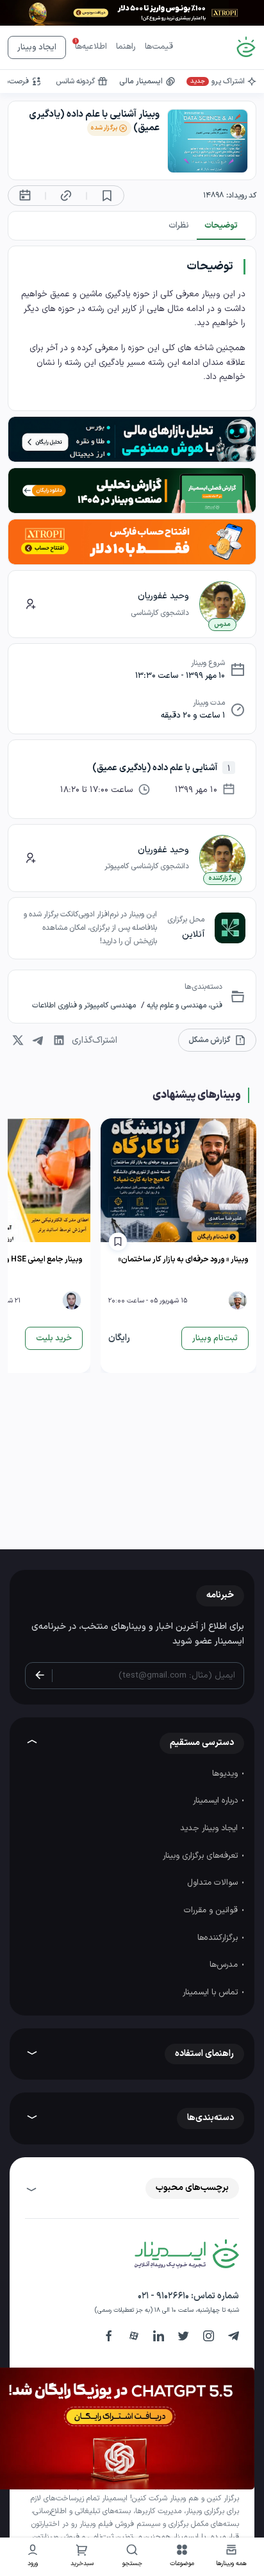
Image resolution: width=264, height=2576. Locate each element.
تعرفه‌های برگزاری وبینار (202, 1856)
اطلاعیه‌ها (91, 47)
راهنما (126, 47)
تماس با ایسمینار (211, 1992)
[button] (182, 2557)
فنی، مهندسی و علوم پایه (184, 1006)
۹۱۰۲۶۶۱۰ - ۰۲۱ (163, 2296)
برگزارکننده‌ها (219, 1938)
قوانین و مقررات (212, 1910)
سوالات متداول (214, 1883)
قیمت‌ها (159, 47)
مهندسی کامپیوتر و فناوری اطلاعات (84, 1006)
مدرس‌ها (225, 1965)
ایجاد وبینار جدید (210, 1828)
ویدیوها (226, 1774)
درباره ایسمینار (217, 1801)
